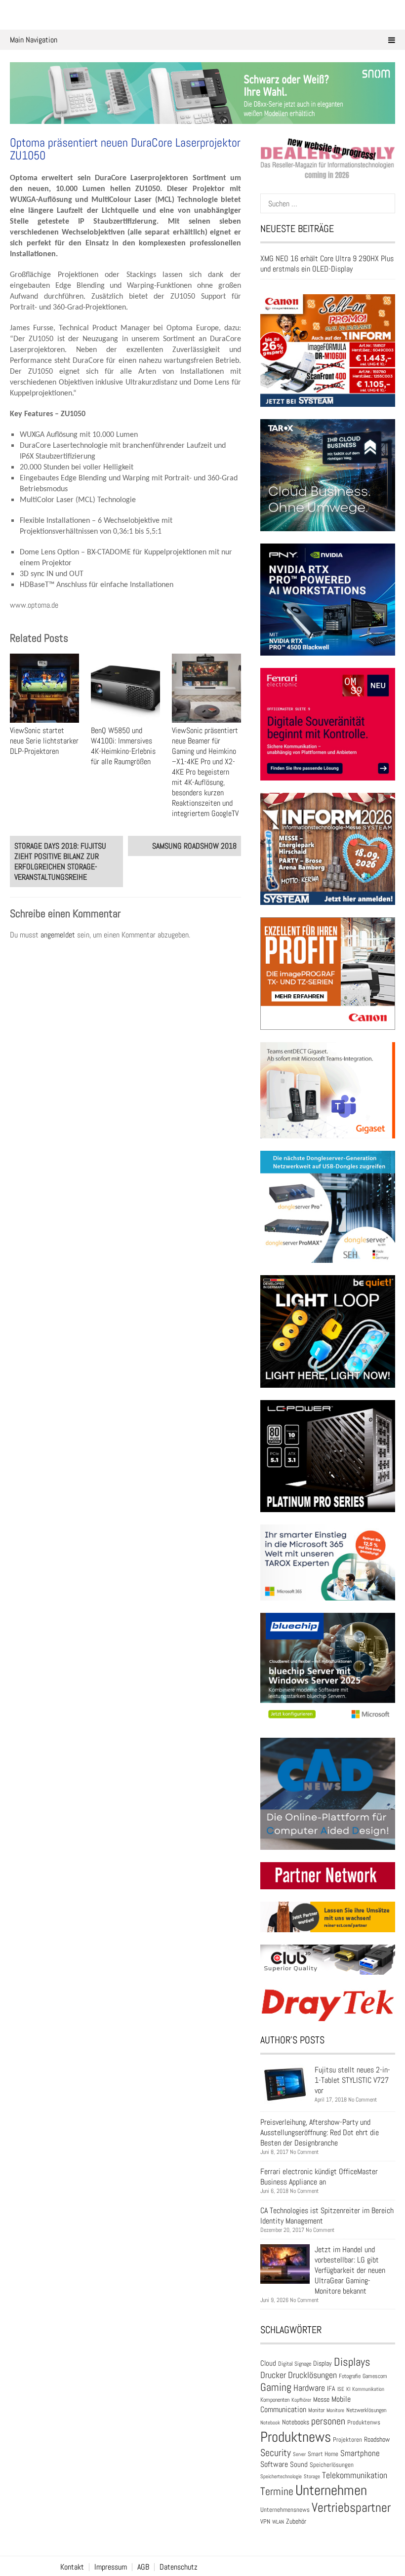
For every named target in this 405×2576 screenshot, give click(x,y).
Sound (299, 2464)
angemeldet (58, 935)
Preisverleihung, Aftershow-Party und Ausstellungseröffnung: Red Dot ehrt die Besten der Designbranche (320, 2132)
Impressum (111, 2567)
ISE (341, 2389)
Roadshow (377, 2439)
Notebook (270, 2422)
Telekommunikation (355, 2475)
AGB (143, 2567)
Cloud (268, 2363)
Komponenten (275, 2400)
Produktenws (364, 2422)
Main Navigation (34, 40)
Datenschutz (179, 2567)
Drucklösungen (312, 2375)
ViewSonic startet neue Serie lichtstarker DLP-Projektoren (44, 741)
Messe (321, 2400)
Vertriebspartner (351, 2508)
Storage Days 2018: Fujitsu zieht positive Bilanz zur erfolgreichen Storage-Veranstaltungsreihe (60, 861)
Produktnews (296, 2437)
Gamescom (375, 2376)
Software (274, 2464)
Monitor (316, 2410)
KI (348, 2389)
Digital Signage (295, 2363)
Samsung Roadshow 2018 (194, 846)
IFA (331, 2388)
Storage (312, 2476)
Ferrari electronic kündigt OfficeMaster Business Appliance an (319, 2177)
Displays (352, 2362)
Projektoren (347, 2440)
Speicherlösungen (332, 2465)
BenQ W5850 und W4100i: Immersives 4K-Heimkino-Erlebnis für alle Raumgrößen (123, 746)
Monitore (335, 2410)
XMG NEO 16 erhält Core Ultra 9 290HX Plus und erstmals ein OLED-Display (327, 264)
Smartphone (360, 2453)
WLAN (278, 2522)
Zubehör (296, 2521)
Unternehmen (331, 2490)
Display (323, 2363)
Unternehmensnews (285, 2510)
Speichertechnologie (281, 2476)
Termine (277, 2491)
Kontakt (72, 2567)
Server (299, 2454)
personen (328, 2421)
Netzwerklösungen (366, 2410)
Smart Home (323, 2454)
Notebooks (296, 2422)
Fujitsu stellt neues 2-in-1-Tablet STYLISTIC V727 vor (352, 2080)
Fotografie (350, 2376)
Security (276, 2453)
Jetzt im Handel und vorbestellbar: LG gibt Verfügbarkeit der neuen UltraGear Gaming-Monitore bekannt (350, 2270)
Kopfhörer (301, 2400)
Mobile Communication (305, 2404)
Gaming (276, 2387)
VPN (265, 2521)
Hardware (309, 2388)
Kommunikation (368, 2389)
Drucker (273, 2375)
